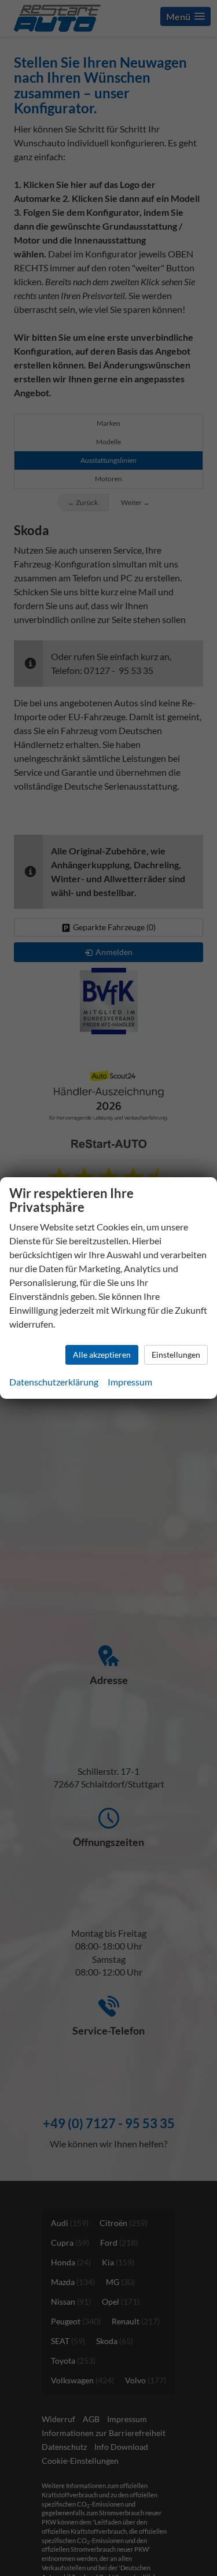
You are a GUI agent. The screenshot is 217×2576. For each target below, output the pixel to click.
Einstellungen (176, 1355)
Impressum (130, 1382)
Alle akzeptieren (102, 1355)
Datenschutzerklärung (54, 1382)
